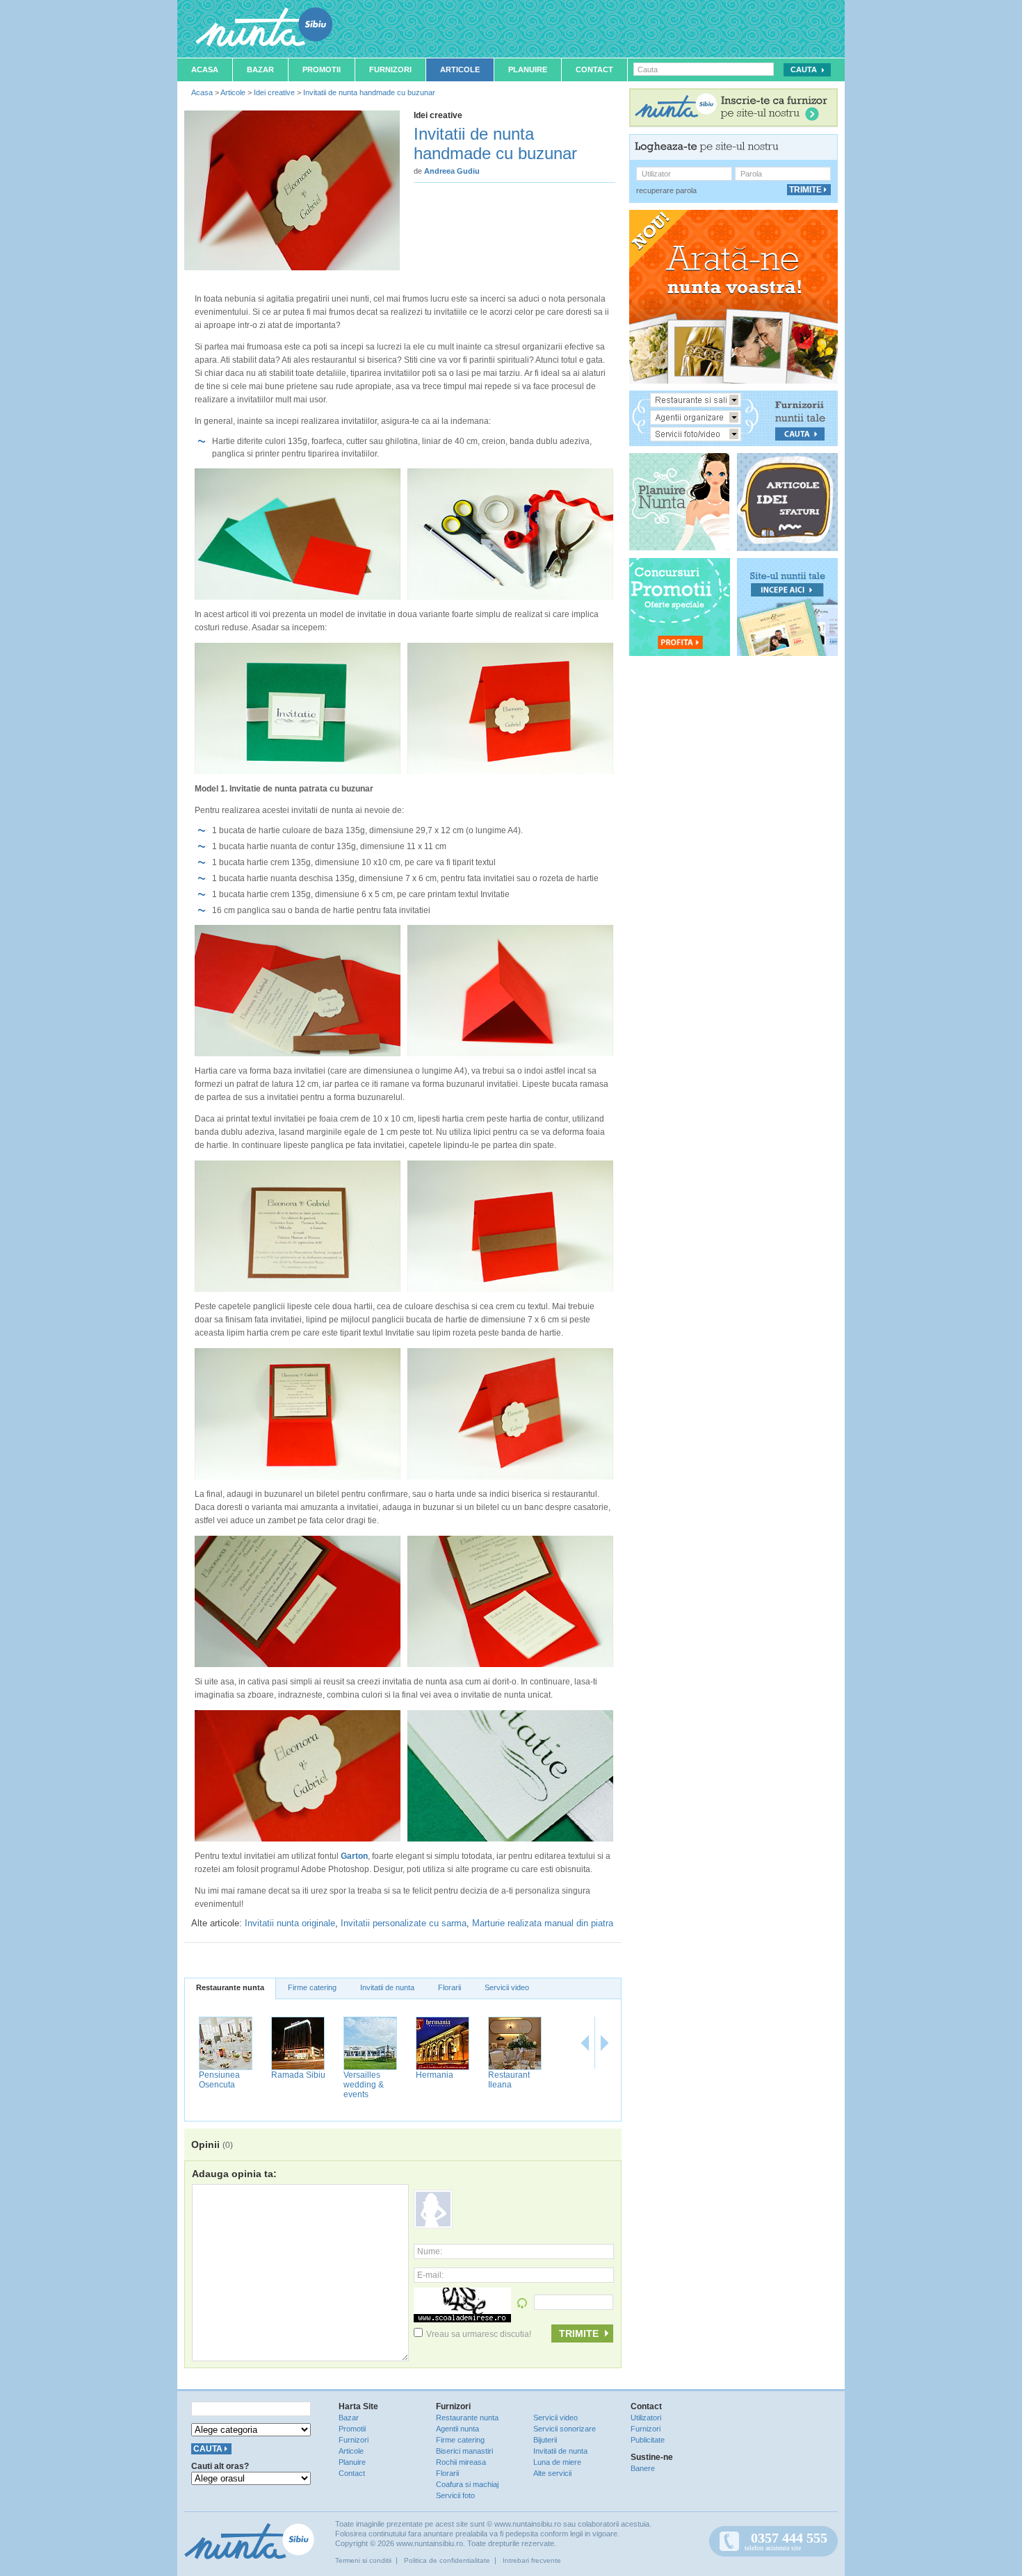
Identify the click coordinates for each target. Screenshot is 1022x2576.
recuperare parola (666, 190)
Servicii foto (455, 2495)
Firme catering (312, 1987)
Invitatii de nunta (387, 1987)
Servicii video (507, 1987)
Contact (594, 69)
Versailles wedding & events (364, 2085)
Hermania (435, 2075)
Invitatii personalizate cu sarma (404, 1923)
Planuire (528, 69)
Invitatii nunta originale (290, 1923)
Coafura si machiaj (467, 2484)
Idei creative (274, 92)
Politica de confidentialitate (447, 2560)
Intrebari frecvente (532, 2560)
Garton (354, 1856)
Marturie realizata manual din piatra (543, 1923)
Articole (460, 69)
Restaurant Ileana (509, 2080)
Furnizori (390, 69)
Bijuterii (545, 2440)
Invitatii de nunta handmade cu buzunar (369, 92)
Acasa (205, 69)
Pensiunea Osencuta (219, 2080)
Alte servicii (552, 2473)
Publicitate (648, 2440)
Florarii (449, 1987)
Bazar (260, 69)
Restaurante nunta (230, 1987)
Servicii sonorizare (565, 2429)
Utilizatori (646, 2418)
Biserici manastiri (464, 2451)
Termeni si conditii (363, 2560)
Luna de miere (557, 2462)
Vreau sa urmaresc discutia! (479, 2334)
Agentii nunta (457, 2429)
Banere (643, 2468)
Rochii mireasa (461, 2462)
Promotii (322, 69)
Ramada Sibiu (298, 2075)
